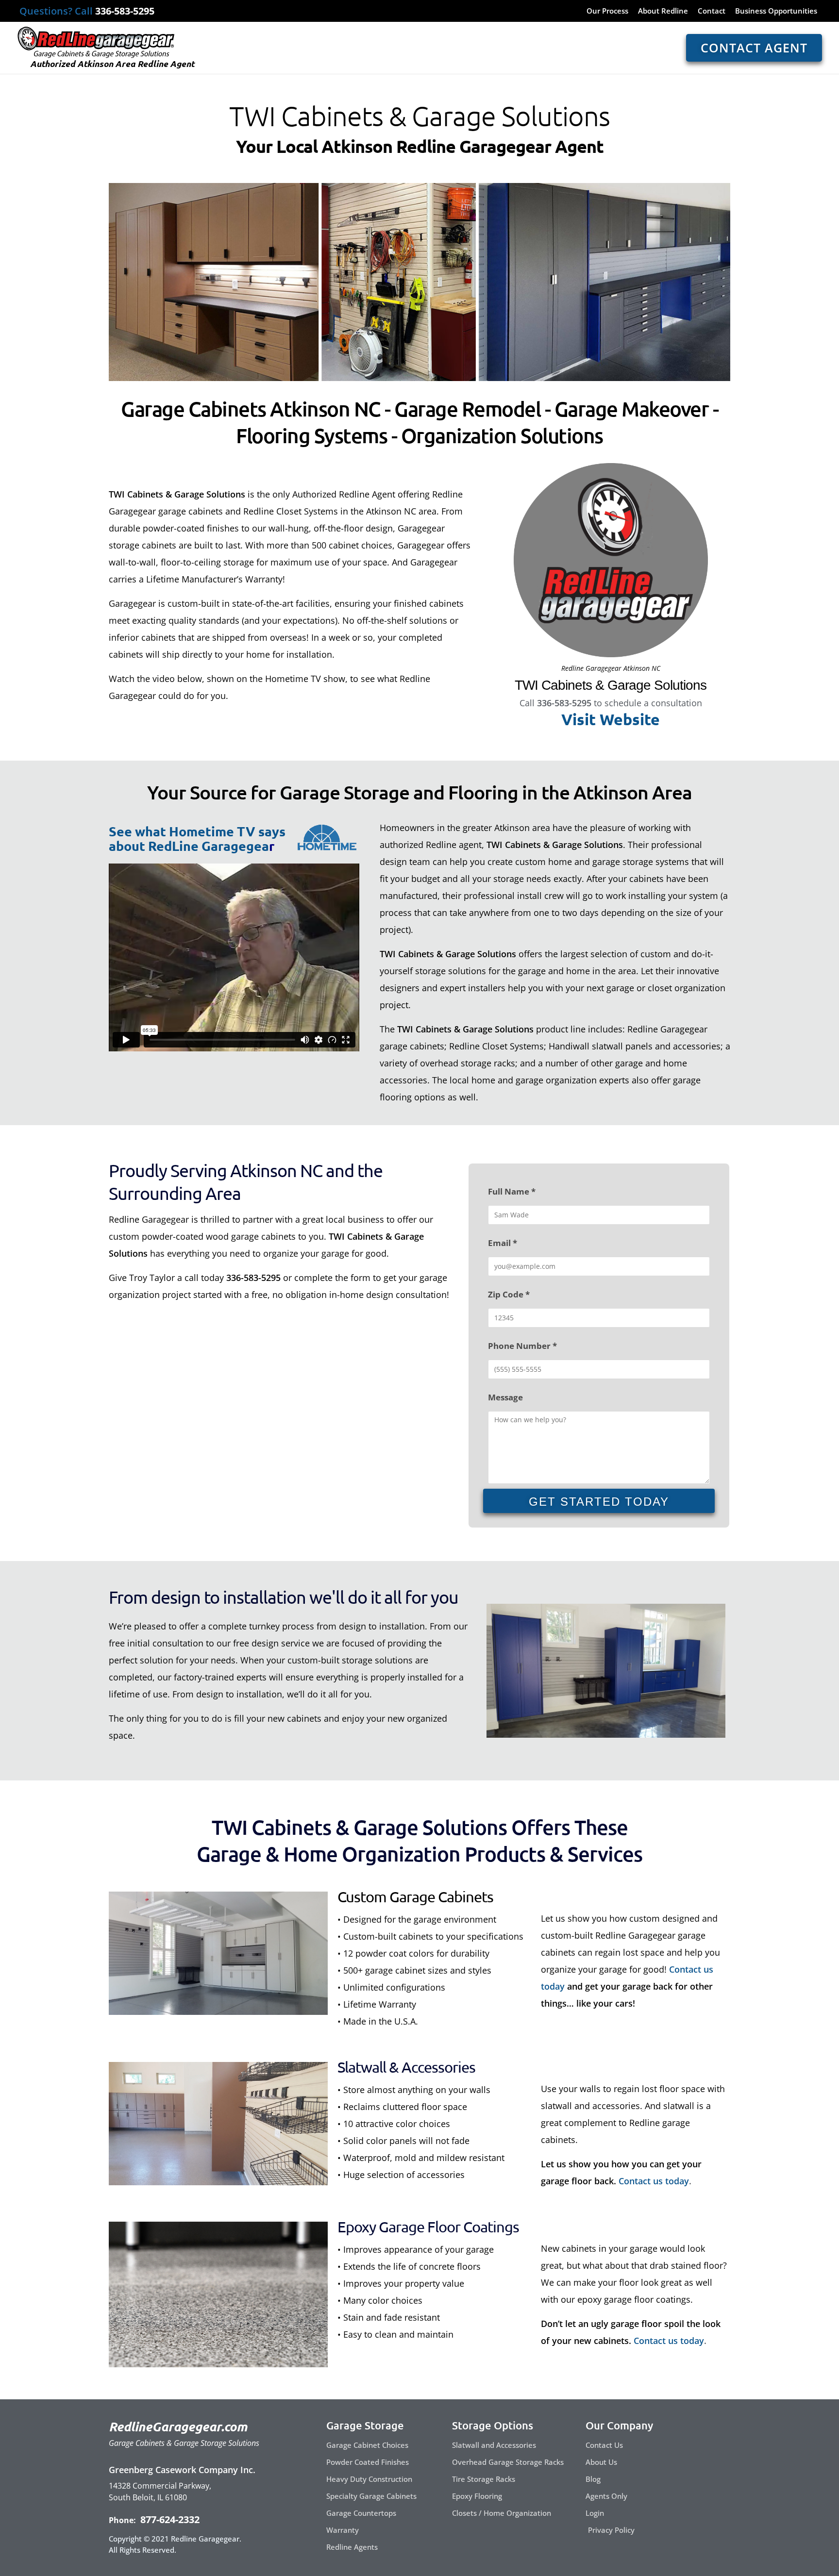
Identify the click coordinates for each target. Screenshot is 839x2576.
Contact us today (654, 2181)
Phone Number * (522, 1346)
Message (505, 1397)
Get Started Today (599, 1502)
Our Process (607, 11)
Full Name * (512, 1191)
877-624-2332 (169, 2519)
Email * (503, 1243)
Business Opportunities (776, 11)
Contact (712, 11)
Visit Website (611, 719)
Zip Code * (509, 1294)
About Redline (663, 11)
